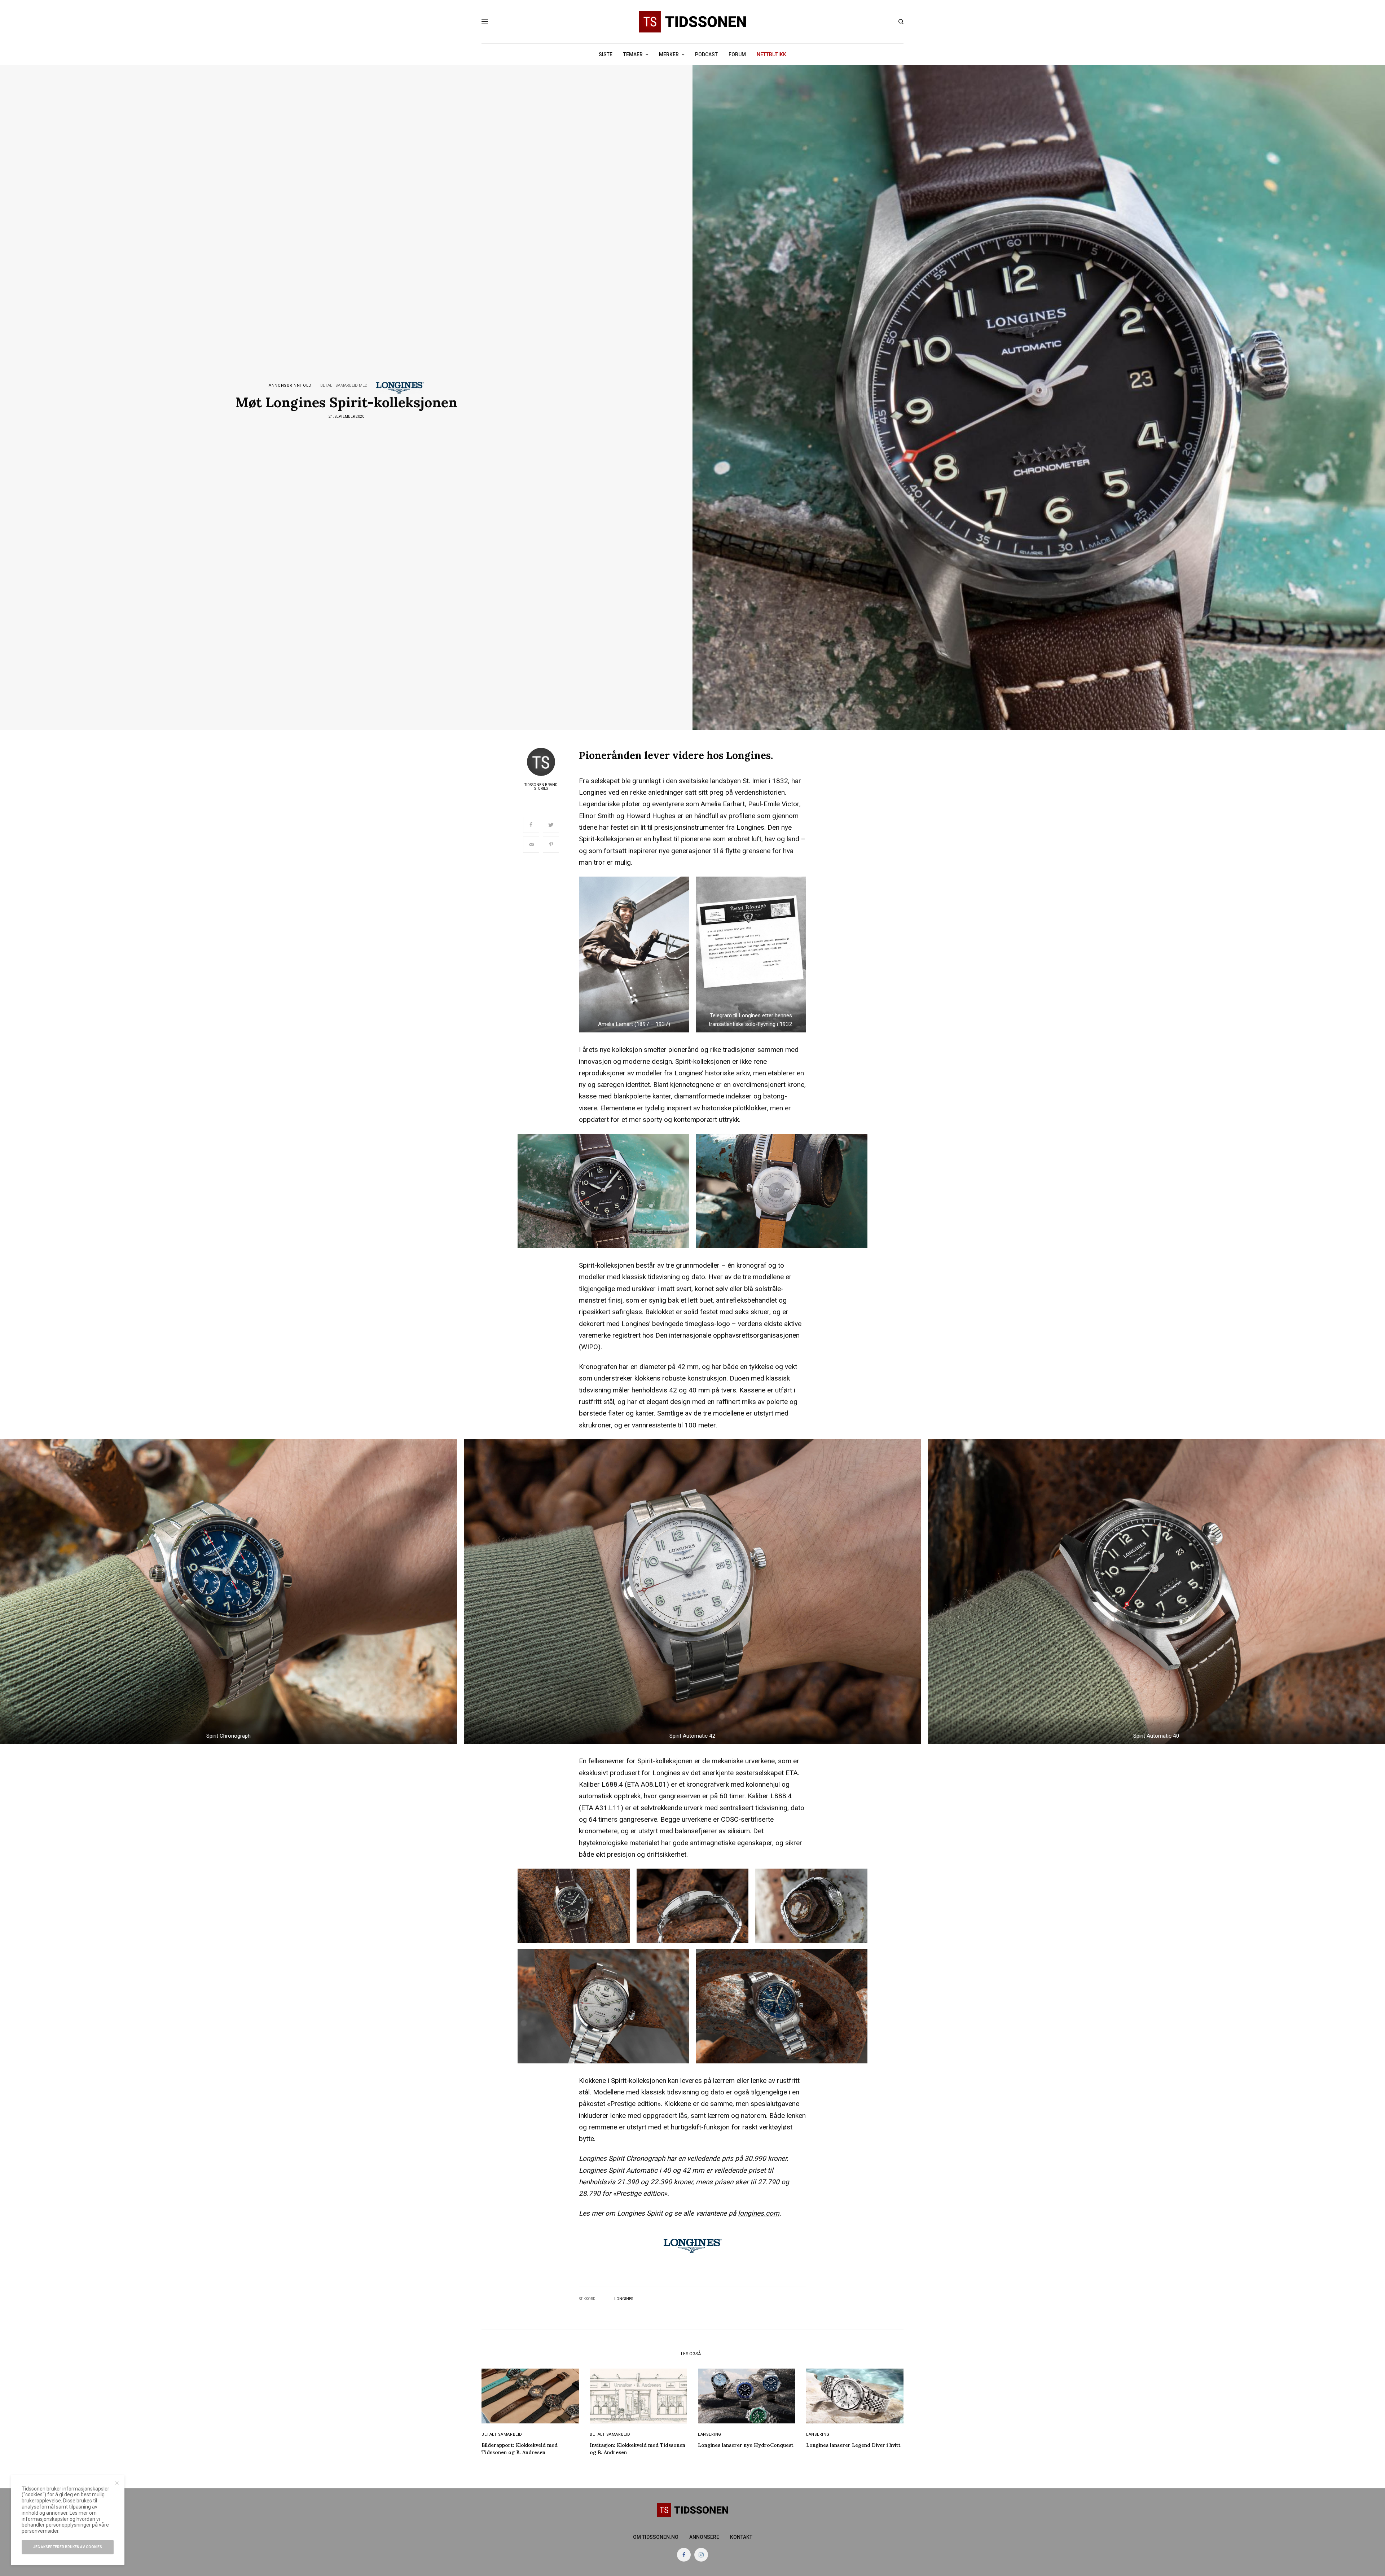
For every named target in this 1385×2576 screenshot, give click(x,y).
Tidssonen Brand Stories (541, 787)
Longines (624, 2299)
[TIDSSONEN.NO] (692, 22)
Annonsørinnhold (290, 385)
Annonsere (704, 2537)
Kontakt (741, 2537)
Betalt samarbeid (502, 2434)
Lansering (710, 2434)
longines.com (759, 2213)
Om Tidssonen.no (656, 2537)
